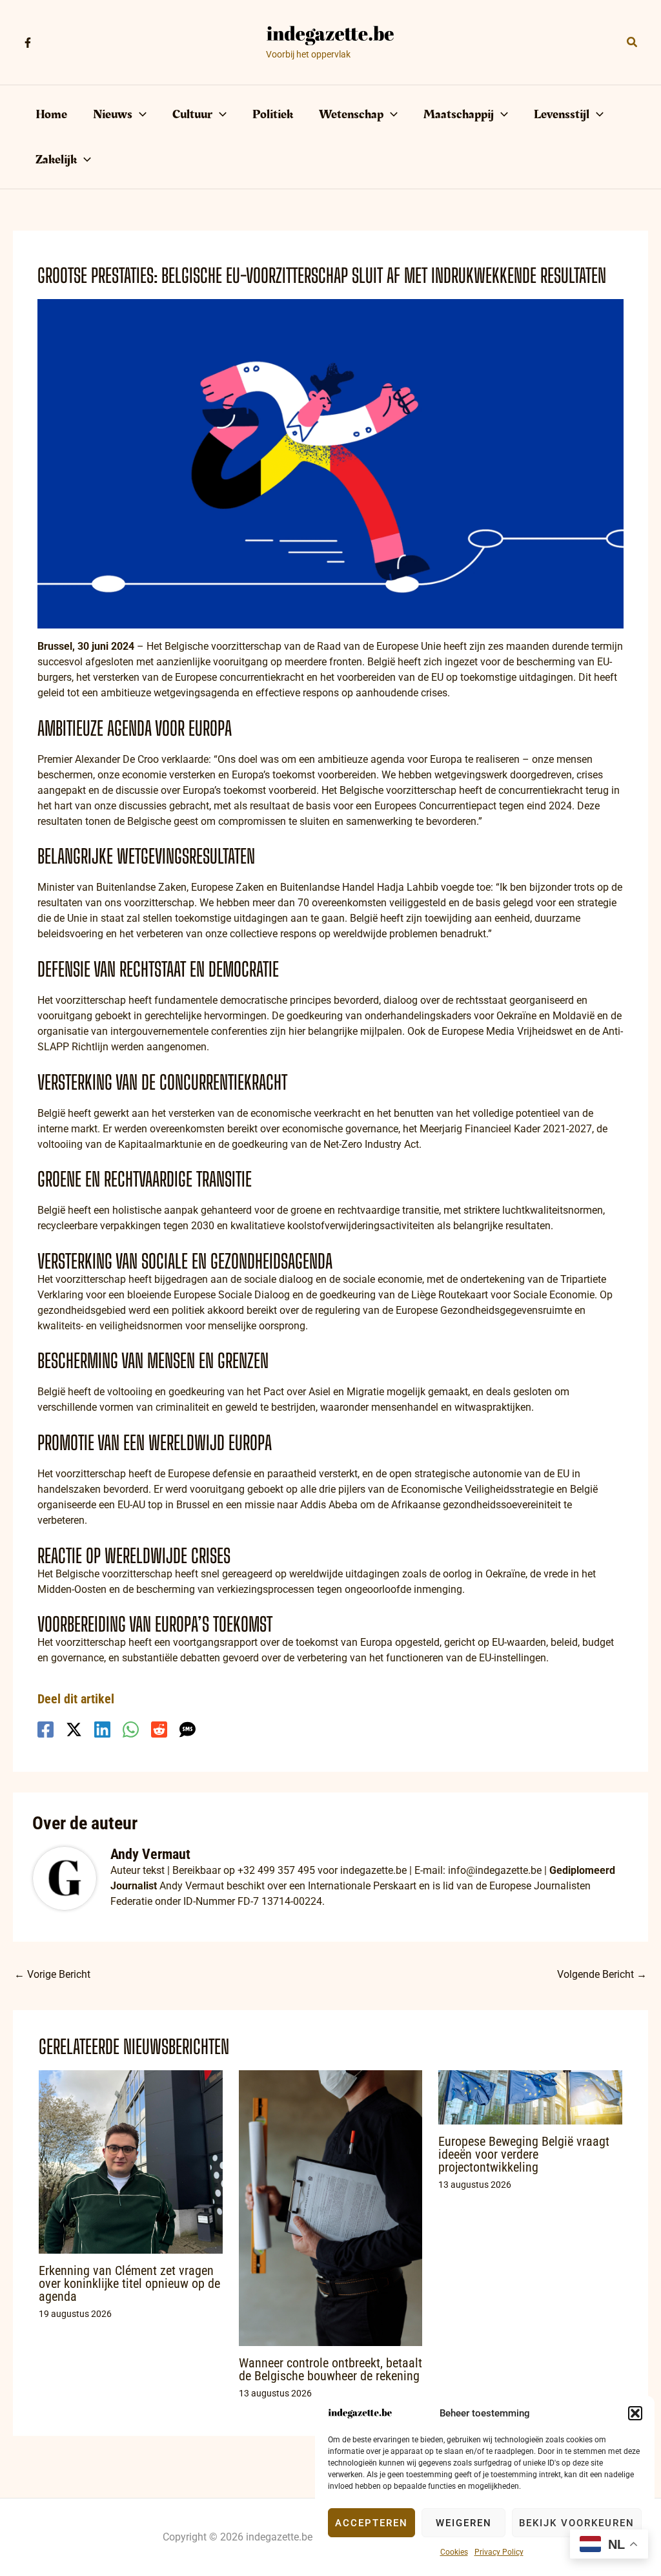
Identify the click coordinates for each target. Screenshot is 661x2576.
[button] (635, 2413)
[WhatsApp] (131, 1729)
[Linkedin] (102, 1729)
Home (51, 114)
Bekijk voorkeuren (577, 2523)
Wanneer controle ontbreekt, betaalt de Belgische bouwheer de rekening (330, 2369)
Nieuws (113, 114)
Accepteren (371, 2523)
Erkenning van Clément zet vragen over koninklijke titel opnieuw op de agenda (129, 2283)
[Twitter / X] (74, 1729)
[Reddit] (159, 1729)
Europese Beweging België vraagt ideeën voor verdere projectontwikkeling (524, 2154)
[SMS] (188, 1729)
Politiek (273, 114)
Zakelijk (56, 160)
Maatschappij (459, 114)
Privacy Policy (499, 2552)
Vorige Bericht (52, 1974)
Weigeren (464, 2523)
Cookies (454, 2552)
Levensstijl (562, 114)
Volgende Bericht (602, 1974)
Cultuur (192, 114)
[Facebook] (28, 43)
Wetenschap (351, 114)
